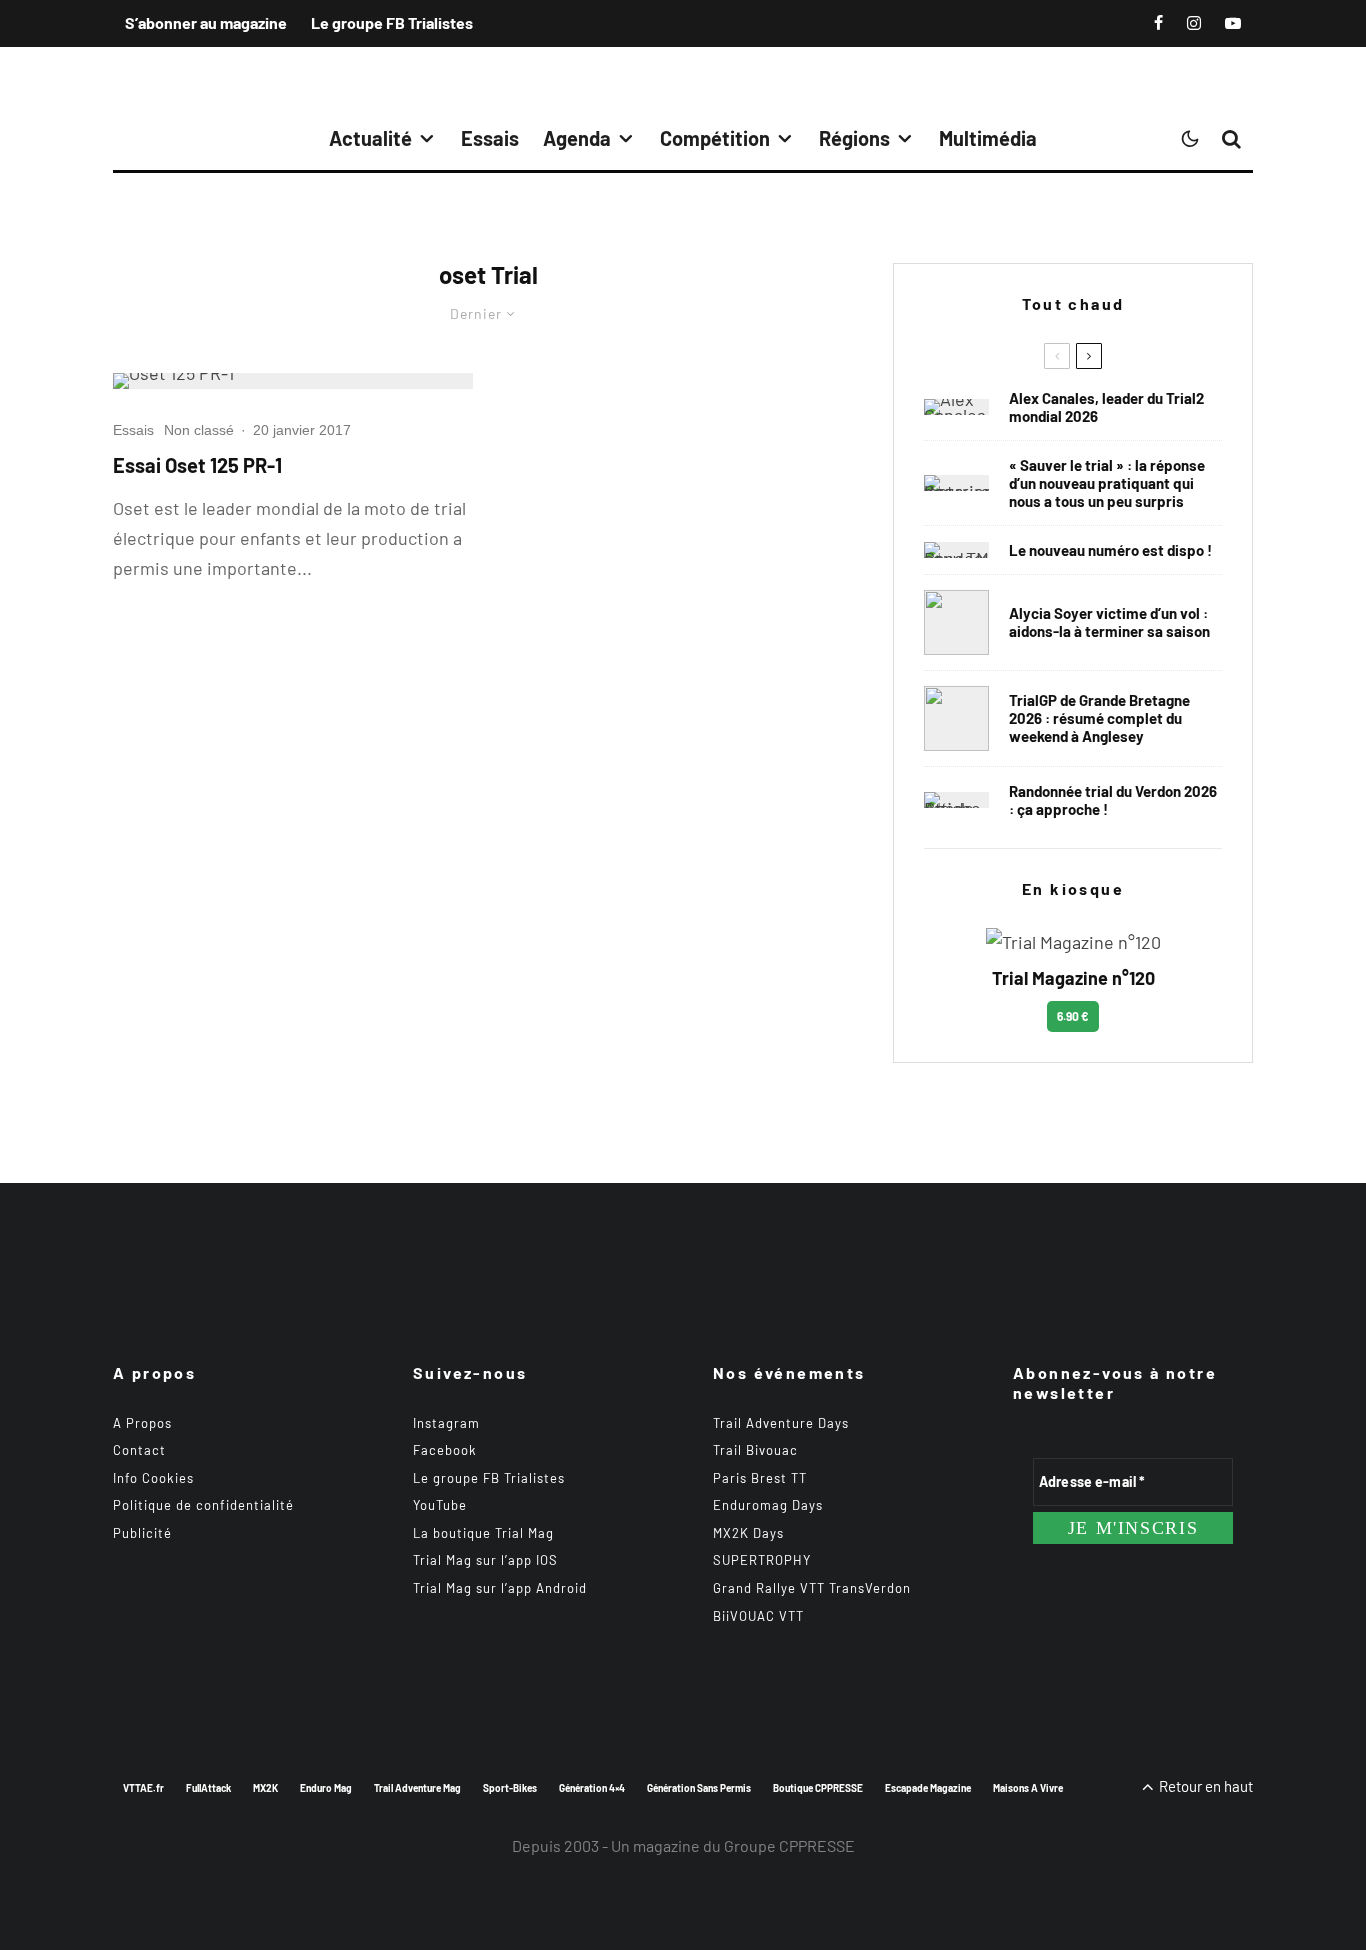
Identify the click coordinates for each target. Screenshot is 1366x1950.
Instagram (446, 1423)
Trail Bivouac (755, 1450)
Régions (854, 138)
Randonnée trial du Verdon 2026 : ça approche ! (1113, 800)
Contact (139, 1450)
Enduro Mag (326, 1788)
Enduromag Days (768, 1505)
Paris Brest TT (760, 1478)
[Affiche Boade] (956, 800)
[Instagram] (1194, 23)
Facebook (445, 1450)
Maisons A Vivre (1028, 1788)
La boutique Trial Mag (483, 1533)
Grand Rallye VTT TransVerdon (812, 1588)
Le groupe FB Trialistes (392, 22)
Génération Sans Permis (699, 1788)
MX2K (265, 1788)
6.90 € (1073, 1016)
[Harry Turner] (956, 718)
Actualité (370, 138)
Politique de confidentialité (203, 1505)
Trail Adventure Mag (417, 1788)
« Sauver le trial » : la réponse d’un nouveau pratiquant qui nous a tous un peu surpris (1107, 483)
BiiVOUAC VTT (758, 1616)
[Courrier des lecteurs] (956, 483)
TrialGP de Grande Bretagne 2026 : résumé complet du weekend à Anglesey (1099, 718)
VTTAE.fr (143, 1788)
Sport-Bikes (510, 1788)
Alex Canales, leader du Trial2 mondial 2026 (1106, 407)
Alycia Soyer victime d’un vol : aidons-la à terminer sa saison (1109, 622)
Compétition (715, 138)
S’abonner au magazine (206, 22)
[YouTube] (1233, 23)
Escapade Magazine (928, 1788)
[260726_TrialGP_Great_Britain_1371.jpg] (956, 622)
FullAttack (208, 1788)
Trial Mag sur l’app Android (500, 1588)
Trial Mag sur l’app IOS (485, 1560)
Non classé (199, 430)
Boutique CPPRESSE (818, 1788)
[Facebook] (1158, 23)
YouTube (440, 1505)
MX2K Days (748, 1533)
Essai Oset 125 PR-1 (197, 465)
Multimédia (988, 138)
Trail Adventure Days (781, 1423)
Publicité (142, 1533)
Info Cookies (153, 1478)
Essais (490, 138)
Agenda (577, 138)
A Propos (142, 1423)
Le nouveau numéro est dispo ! (1110, 550)
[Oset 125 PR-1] (293, 381)
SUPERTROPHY (762, 1560)
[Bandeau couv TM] (956, 550)
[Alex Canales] (956, 407)
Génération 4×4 (592, 1788)
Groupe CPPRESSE (789, 1845)
